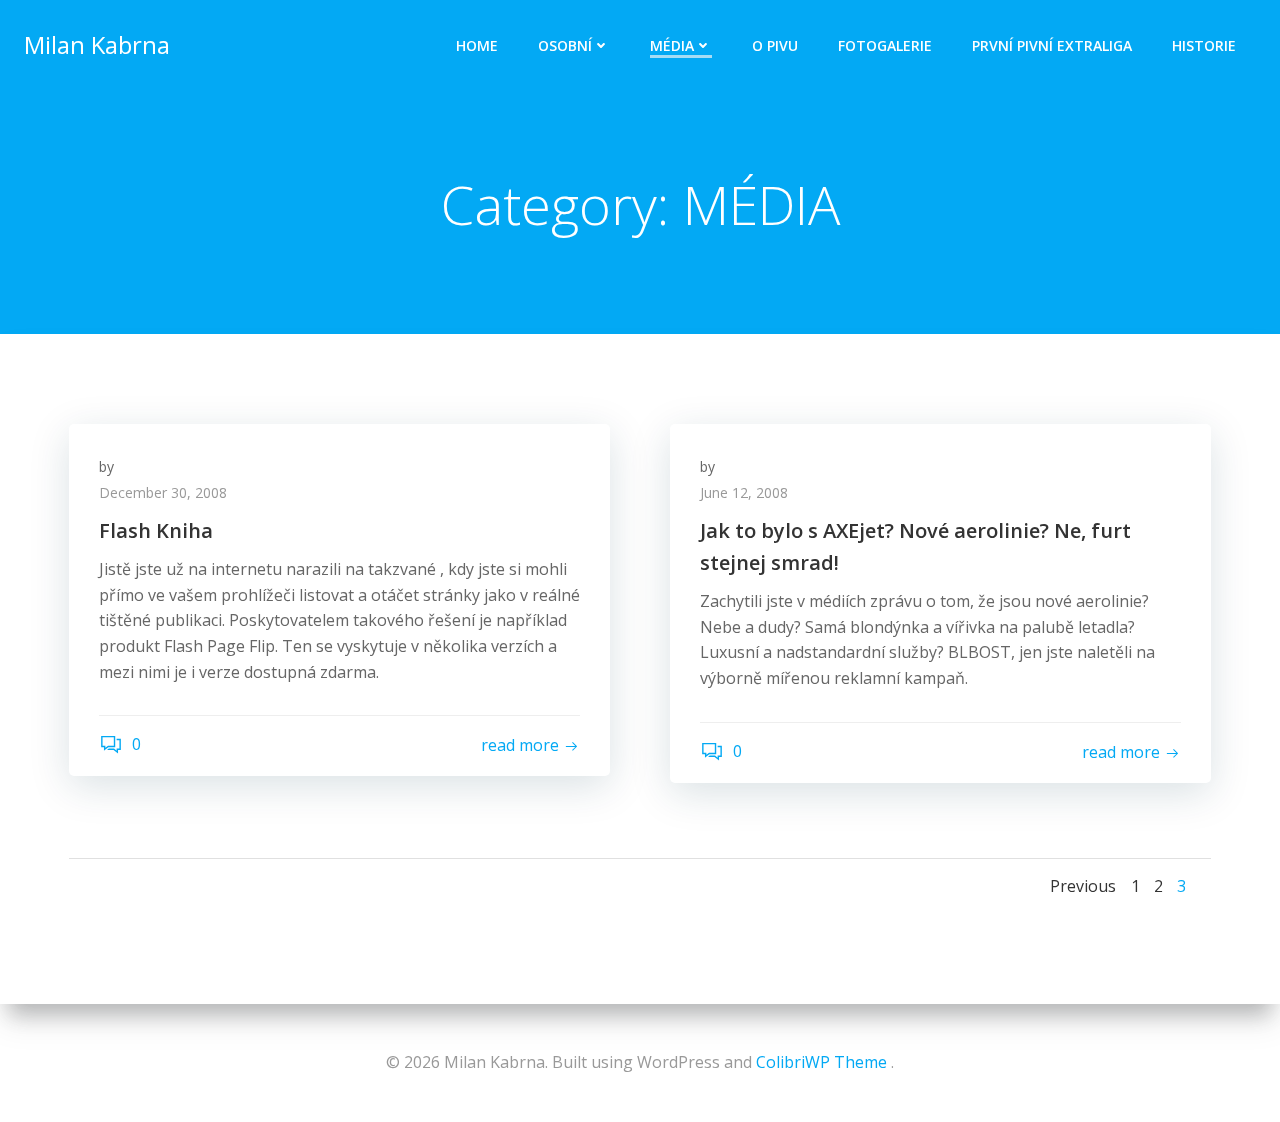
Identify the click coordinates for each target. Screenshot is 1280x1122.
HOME (477, 45)
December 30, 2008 (163, 492)
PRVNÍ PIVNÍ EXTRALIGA (1052, 45)
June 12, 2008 (744, 492)
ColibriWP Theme (821, 1062)
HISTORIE (1204, 45)
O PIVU (775, 45)
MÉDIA (672, 45)
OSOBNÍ (565, 45)
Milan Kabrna (97, 44)
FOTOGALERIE (885, 45)
